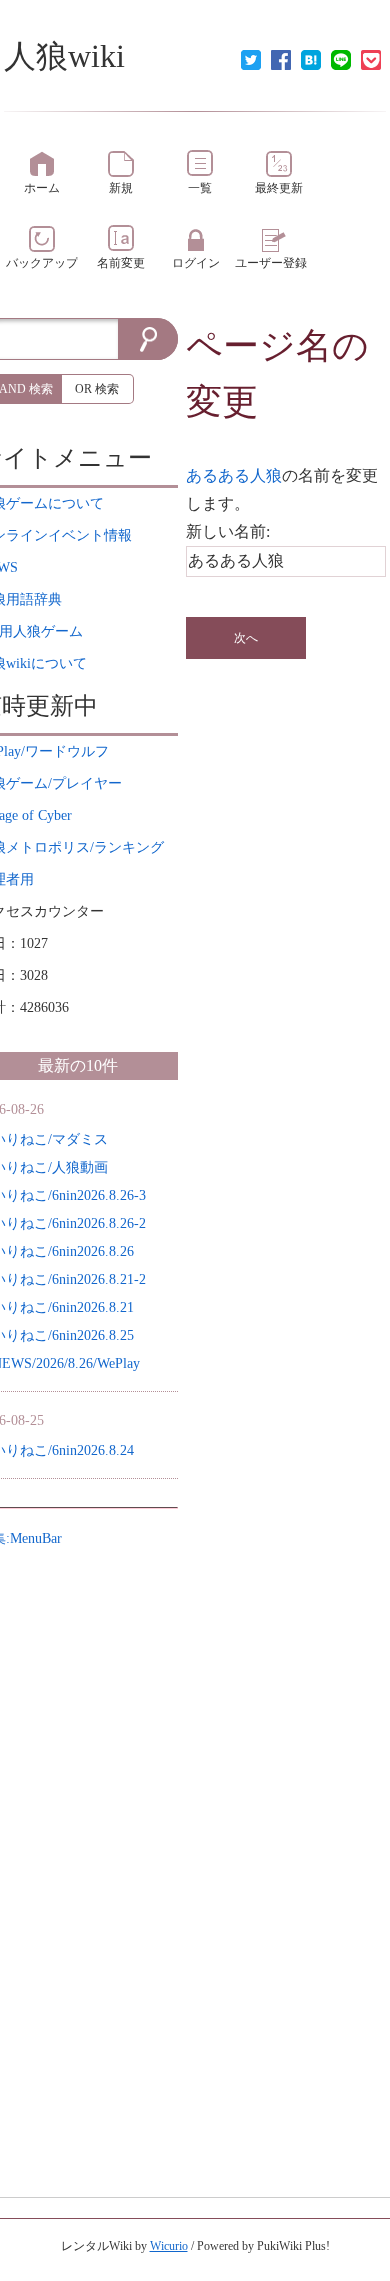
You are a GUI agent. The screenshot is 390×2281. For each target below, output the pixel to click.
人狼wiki (64, 56)
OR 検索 (97, 389)
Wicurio (169, 2246)
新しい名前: (228, 531)
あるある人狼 (234, 475)
